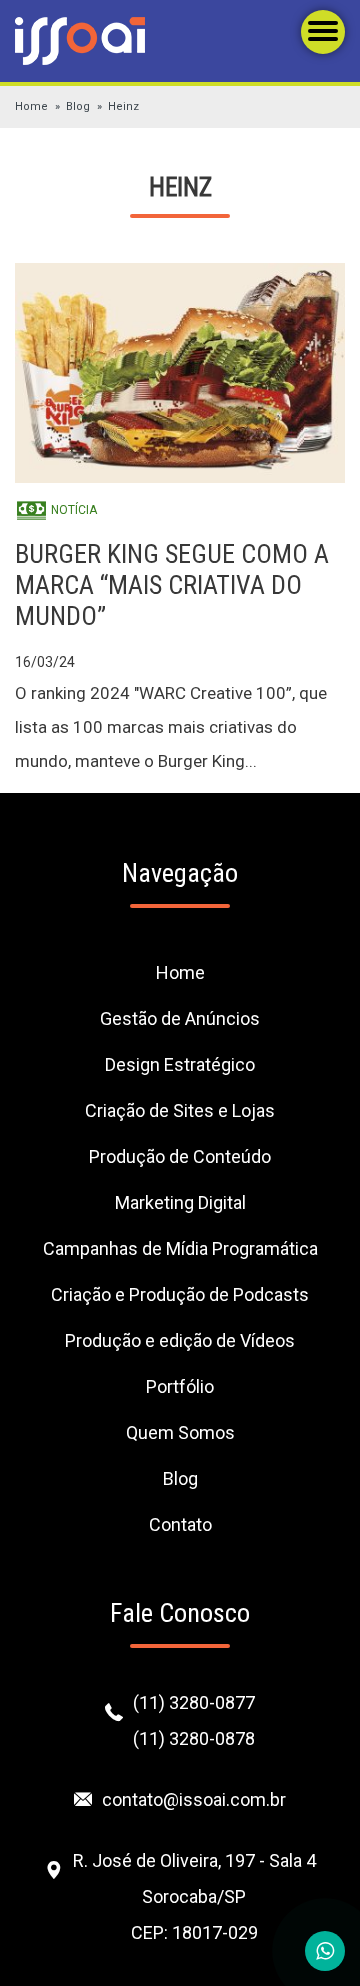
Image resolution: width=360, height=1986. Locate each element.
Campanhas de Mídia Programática (180, 1248)
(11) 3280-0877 (194, 1702)
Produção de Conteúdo (180, 1156)
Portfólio (180, 1386)
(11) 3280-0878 (194, 1738)
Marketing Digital (180, 1202)
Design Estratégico (180, 1064)
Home (31, 106)
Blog (78, 106)
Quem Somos (180, 1432)
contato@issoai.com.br (194, 1799)
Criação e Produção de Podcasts (180, 1294)
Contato (180, 1524)
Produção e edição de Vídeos (180, 1340)
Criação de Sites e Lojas (180, 1110)
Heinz (123, 106)
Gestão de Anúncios (180, 1018)
